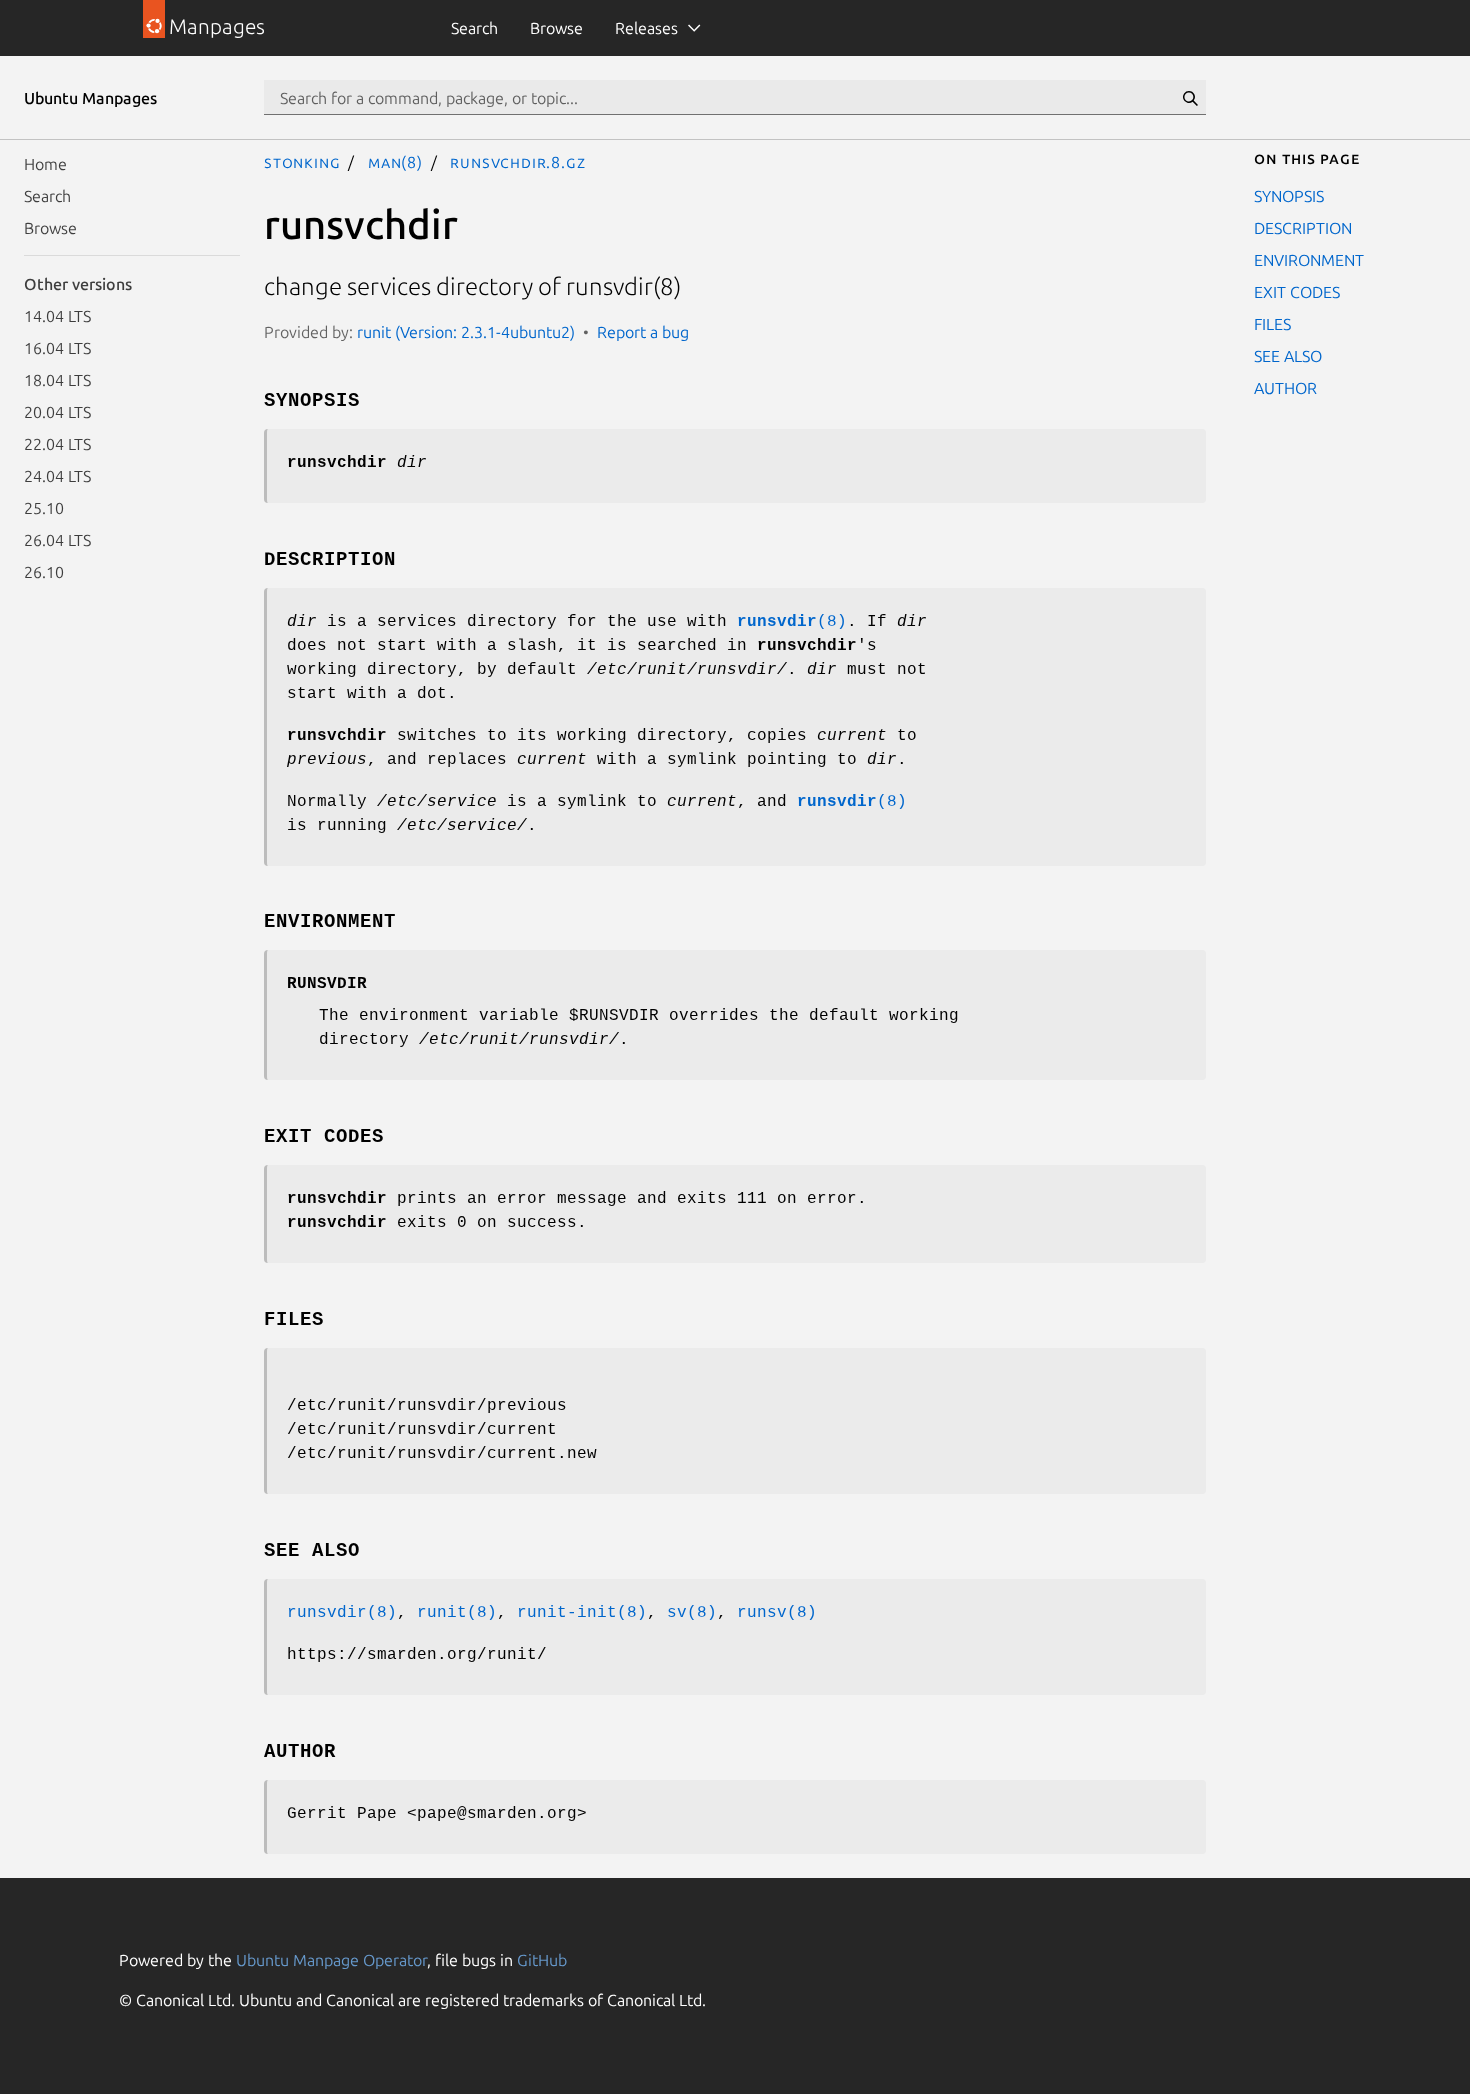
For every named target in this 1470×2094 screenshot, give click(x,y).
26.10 (44, 572)
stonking (302, 162)
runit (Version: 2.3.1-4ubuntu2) (466, 332)
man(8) (395, 162)
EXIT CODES (1297, 292)
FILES (1272, 324)
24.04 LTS (57, 476)
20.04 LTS (57, 412)
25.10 (44, 508)
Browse (556, 28)
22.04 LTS (57, 444)
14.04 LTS (57, 316)
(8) (792, 622)
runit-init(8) (582, 1613)
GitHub (542, 1960)
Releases (646, 28)
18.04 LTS (57, 380)
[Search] (1190, 98)
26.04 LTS (57, 540)
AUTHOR (1285, 388)
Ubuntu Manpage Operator (331, 1960)
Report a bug (643, 332)
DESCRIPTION (1303, 228)
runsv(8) (777, 1613)
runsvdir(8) (342, 1613)
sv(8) (692, 1613)
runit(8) (457, 1613)
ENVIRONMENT (1309, 260)
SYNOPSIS (1289, 196)
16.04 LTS (57, 348)
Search (474, 28)
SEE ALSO (1288, 356)
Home (45, 164)
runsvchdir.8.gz (517, 162)
